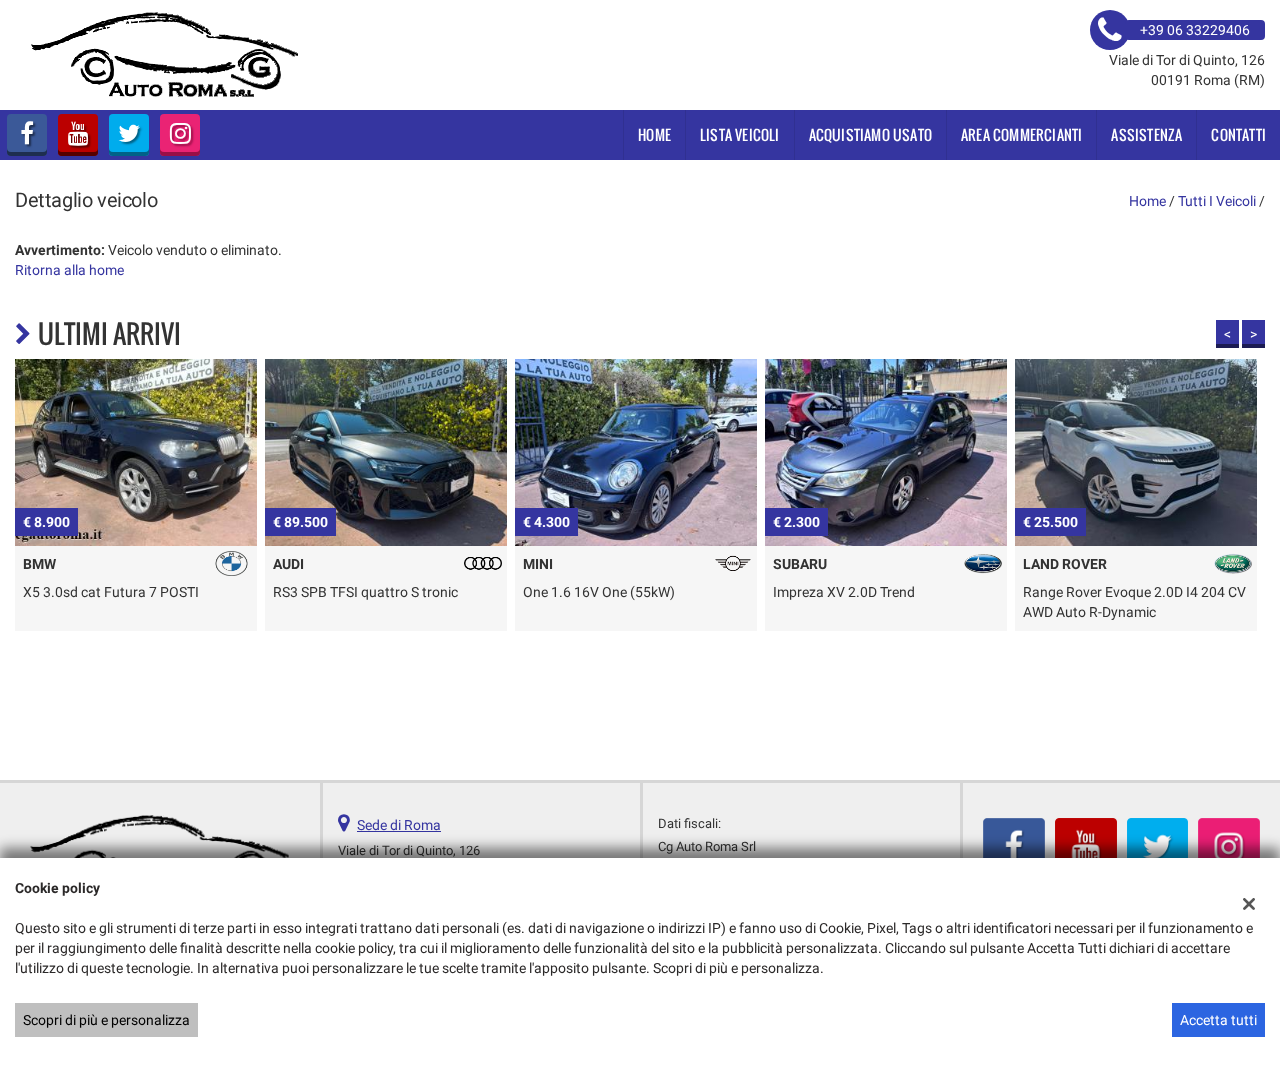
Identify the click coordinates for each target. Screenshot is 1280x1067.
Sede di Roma (399, 825)
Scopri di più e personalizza (106, 1020)
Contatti (1238, 134)
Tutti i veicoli (1217, 201)
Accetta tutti (1218, 1020)
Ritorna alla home (69, 270)
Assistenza (1146, 134)
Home (654, 134)
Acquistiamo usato (870, 134)
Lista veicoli (740, 134)
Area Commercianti (1021, 134)
